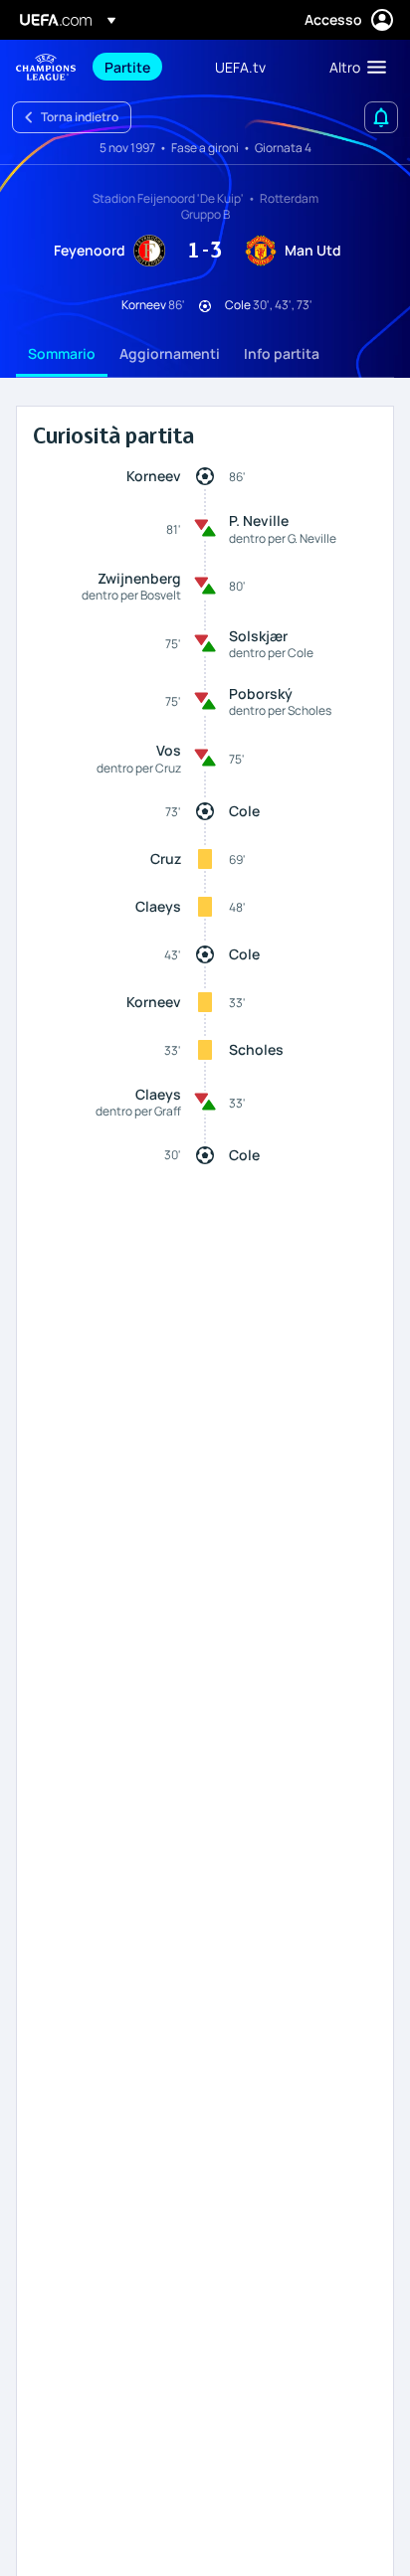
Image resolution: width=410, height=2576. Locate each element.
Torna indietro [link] (80, 117)
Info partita (282, 353)
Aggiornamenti (170, 353)
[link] (127, 67)
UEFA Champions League (46, 67)
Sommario (62, 353)
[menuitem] (143, 67)
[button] (353, 67)
